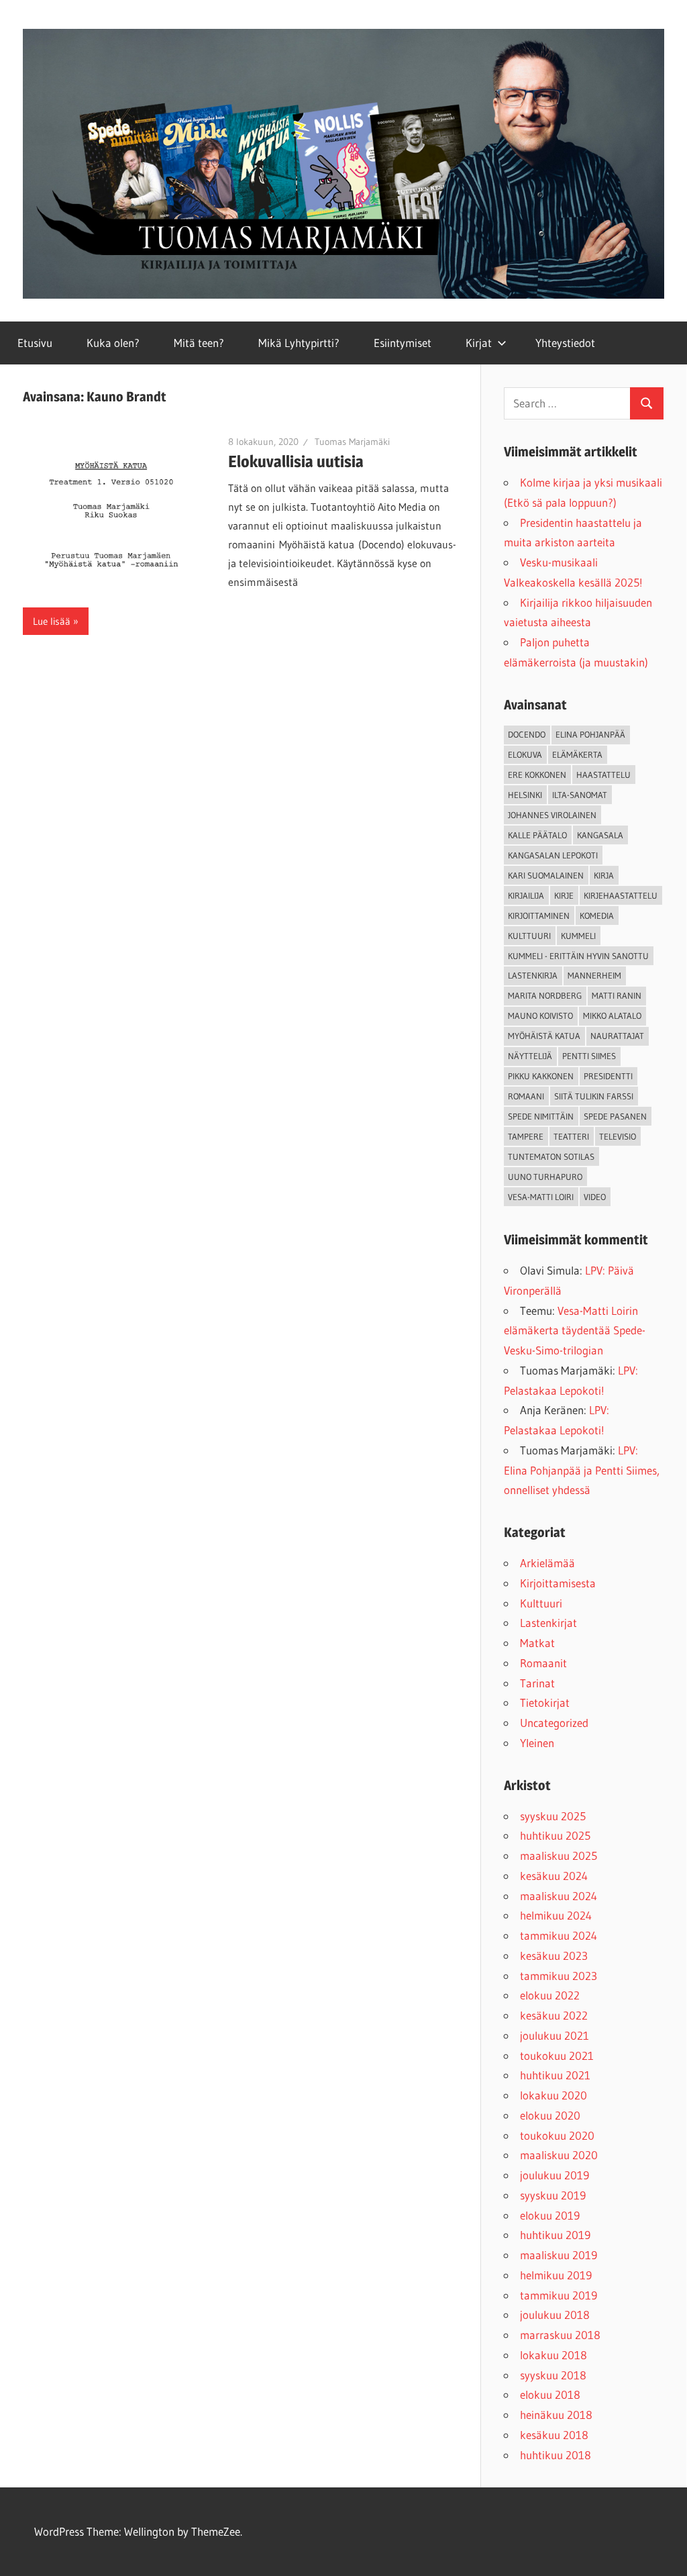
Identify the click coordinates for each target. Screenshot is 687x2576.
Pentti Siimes (589, 1056)
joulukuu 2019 (554, 2175)
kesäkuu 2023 (554, 1955)
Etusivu (35, 343)
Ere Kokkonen (537, 775)
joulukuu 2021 (554, 2035)
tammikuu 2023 (559, 1976)
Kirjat (479, 343)
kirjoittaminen (539, 915)
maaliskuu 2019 (559, 2255)
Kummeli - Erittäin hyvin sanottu (578, 956)
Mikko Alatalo (612, 1015)
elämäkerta (577, 754)
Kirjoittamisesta (558, 1583)
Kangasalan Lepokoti (553, 855)
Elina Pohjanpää (590, 734)
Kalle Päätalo (537, 835)
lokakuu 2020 (553, 2095)
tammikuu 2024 (559, 1935)
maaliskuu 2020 (559, 2155)
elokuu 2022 (550, 1995)
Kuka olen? (113, 343)
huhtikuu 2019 (555, 2235)
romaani (526, 1096)
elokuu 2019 (550, 2215)
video (595, 1197)
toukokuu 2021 (557, 2055)
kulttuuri (529, 936)
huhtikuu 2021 (555, 2075)
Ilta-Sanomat (580, 795)
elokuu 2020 (550, 2115)
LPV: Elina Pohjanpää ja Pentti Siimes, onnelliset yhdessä (582, 1470)
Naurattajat (617, 1036)
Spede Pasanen (615, 1116)
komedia (597, 915)
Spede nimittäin (541, 1116)
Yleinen (537, 1743)
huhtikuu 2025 (555, 1835)
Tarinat (537, 1683)
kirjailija (526, 895)
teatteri (571, 1136)
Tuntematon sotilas (551, 1156)
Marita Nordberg (545, 995)
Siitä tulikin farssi (594, 1096)
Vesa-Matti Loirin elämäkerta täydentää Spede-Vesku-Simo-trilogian (575, 1331)
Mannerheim (594, 975)
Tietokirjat (545, 1702)
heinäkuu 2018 (556, 2415)
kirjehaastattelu (621, 895)
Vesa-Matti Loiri (541, 1197)
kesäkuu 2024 (554, 1876)
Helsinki (525, 795)
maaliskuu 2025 (559, 1855)
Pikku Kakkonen (541, 1076)
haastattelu (603, 775)
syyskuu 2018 (553, 2375)
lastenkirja (533, 975)
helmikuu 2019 (556, 2275)
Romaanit (543, 1663)
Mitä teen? (199, 343)
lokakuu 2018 (553, 2355)
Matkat (537, 1643)
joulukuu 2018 (555, 2315)
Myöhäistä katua (544, 1036)
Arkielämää (547, 1563)
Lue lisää (52, 621)
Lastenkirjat (548, 1623)
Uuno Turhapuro (545, 1177)
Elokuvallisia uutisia (296, 461)
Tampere (526, 1136)
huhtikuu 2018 (556, 2455)
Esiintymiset (403, 343)
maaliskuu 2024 (559, 1896)
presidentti (608, 1076)
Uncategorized (554, 1723)
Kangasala (600, 835)
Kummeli (578, 936)
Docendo (527, 734)
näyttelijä (530, 1056)
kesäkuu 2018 (554, 2435)
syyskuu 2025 (553, 1816)
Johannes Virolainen (552, 815)
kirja (604, 875)
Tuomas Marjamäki (352, 442)
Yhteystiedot (565, 343)
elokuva (525, 754)
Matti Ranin (617, 995)
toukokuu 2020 (557, 2135)
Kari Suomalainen (546, 875)
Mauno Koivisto (540, 1015)
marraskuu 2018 (560, 2335)
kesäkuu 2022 (554, 2015)
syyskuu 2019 (553, 2195)
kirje (564, 895)
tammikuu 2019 (559, 2295)
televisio (618, 1136)
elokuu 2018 (550, 2394)
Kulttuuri (541, 1603)
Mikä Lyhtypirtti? (299, 343)
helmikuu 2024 (556, 1915)
